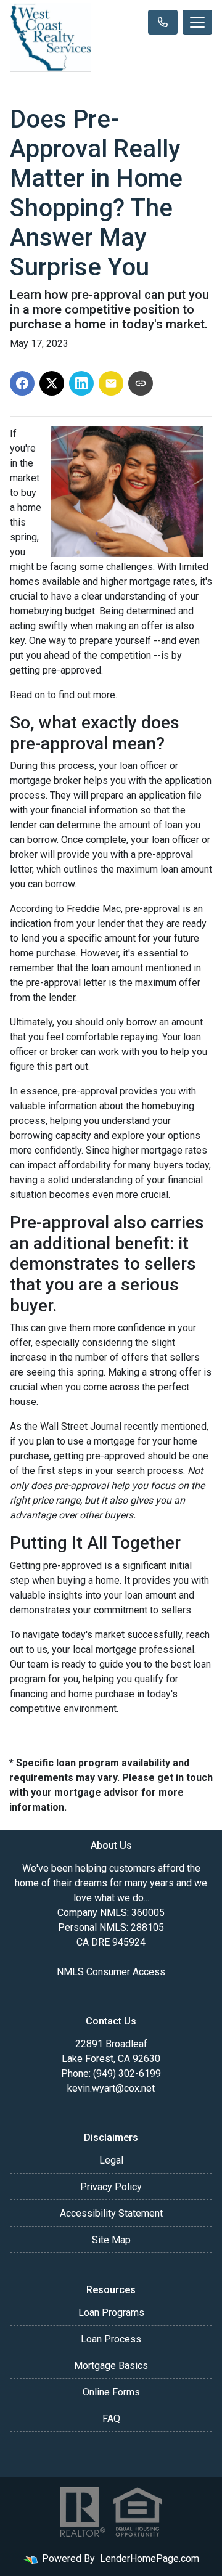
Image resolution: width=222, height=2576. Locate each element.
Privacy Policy (111, 2187)
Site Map (111, 2240)
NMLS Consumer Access (111, 1972)
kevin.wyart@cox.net (111, 2088)
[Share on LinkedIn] (81, 383)
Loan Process (111, 2339)
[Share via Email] (111, 383)
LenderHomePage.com (150, 2558)
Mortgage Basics (111, 2366)
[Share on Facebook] (22, 383)
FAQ (111, 2419)
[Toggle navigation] (197, 22)
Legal (111, 2160)
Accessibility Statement (111, 2213)
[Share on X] (52, 383)
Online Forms (111, 2392)
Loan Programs (111, 2313)
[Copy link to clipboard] (141, 383)
